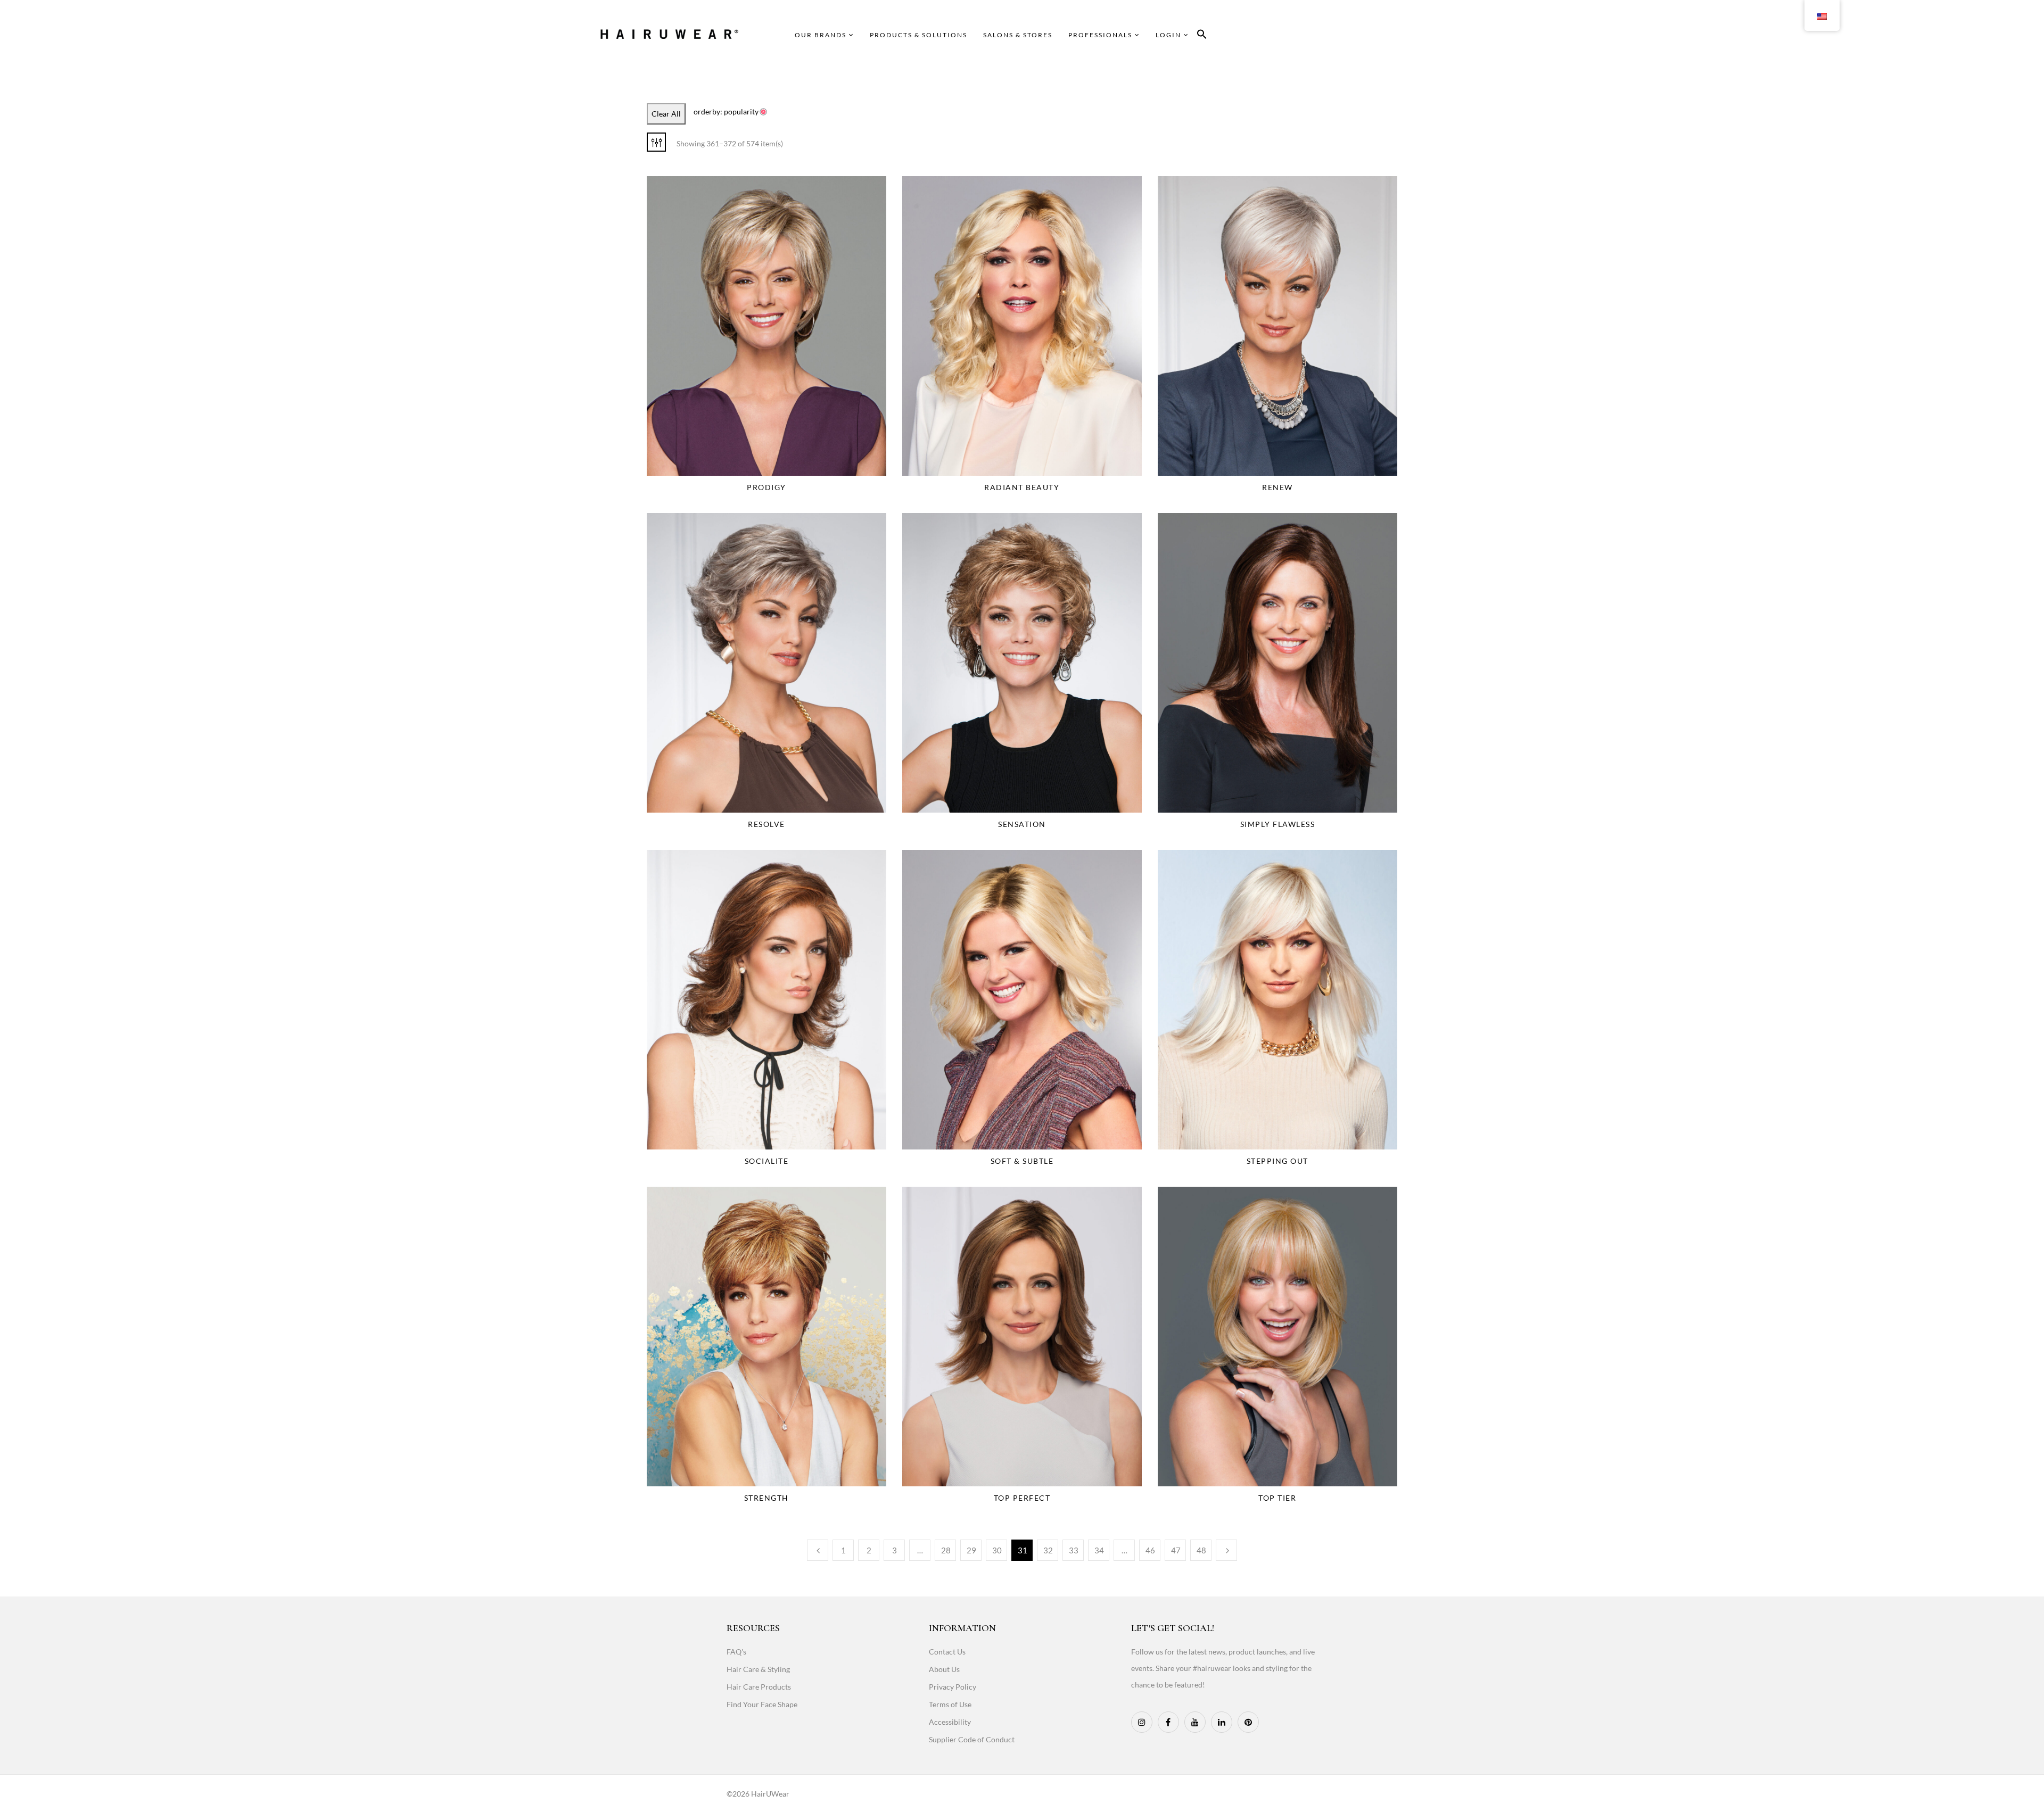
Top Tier (1277, 1498)
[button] (1202, 36)
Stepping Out (1278, 1161)
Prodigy (767, 487)
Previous (818, 1550)
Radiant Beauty (1022, 487)
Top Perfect (1022, 1498)
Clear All (666, 114)
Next (1226, 1550)
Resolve (767, 824)
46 (1150, 1550)
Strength (767, 1498)
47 (1176, 1550)
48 (1201, 1550)
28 (946, 1550)
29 (971, 1550)
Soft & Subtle (1022, 1161)
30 (997, 1550)
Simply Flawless (1278, 824)
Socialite (767, 1161)
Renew (1278, 487)
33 (1074, 1550)
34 (1099, 1550)
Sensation (1022, 824)
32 (1048, 1550)
